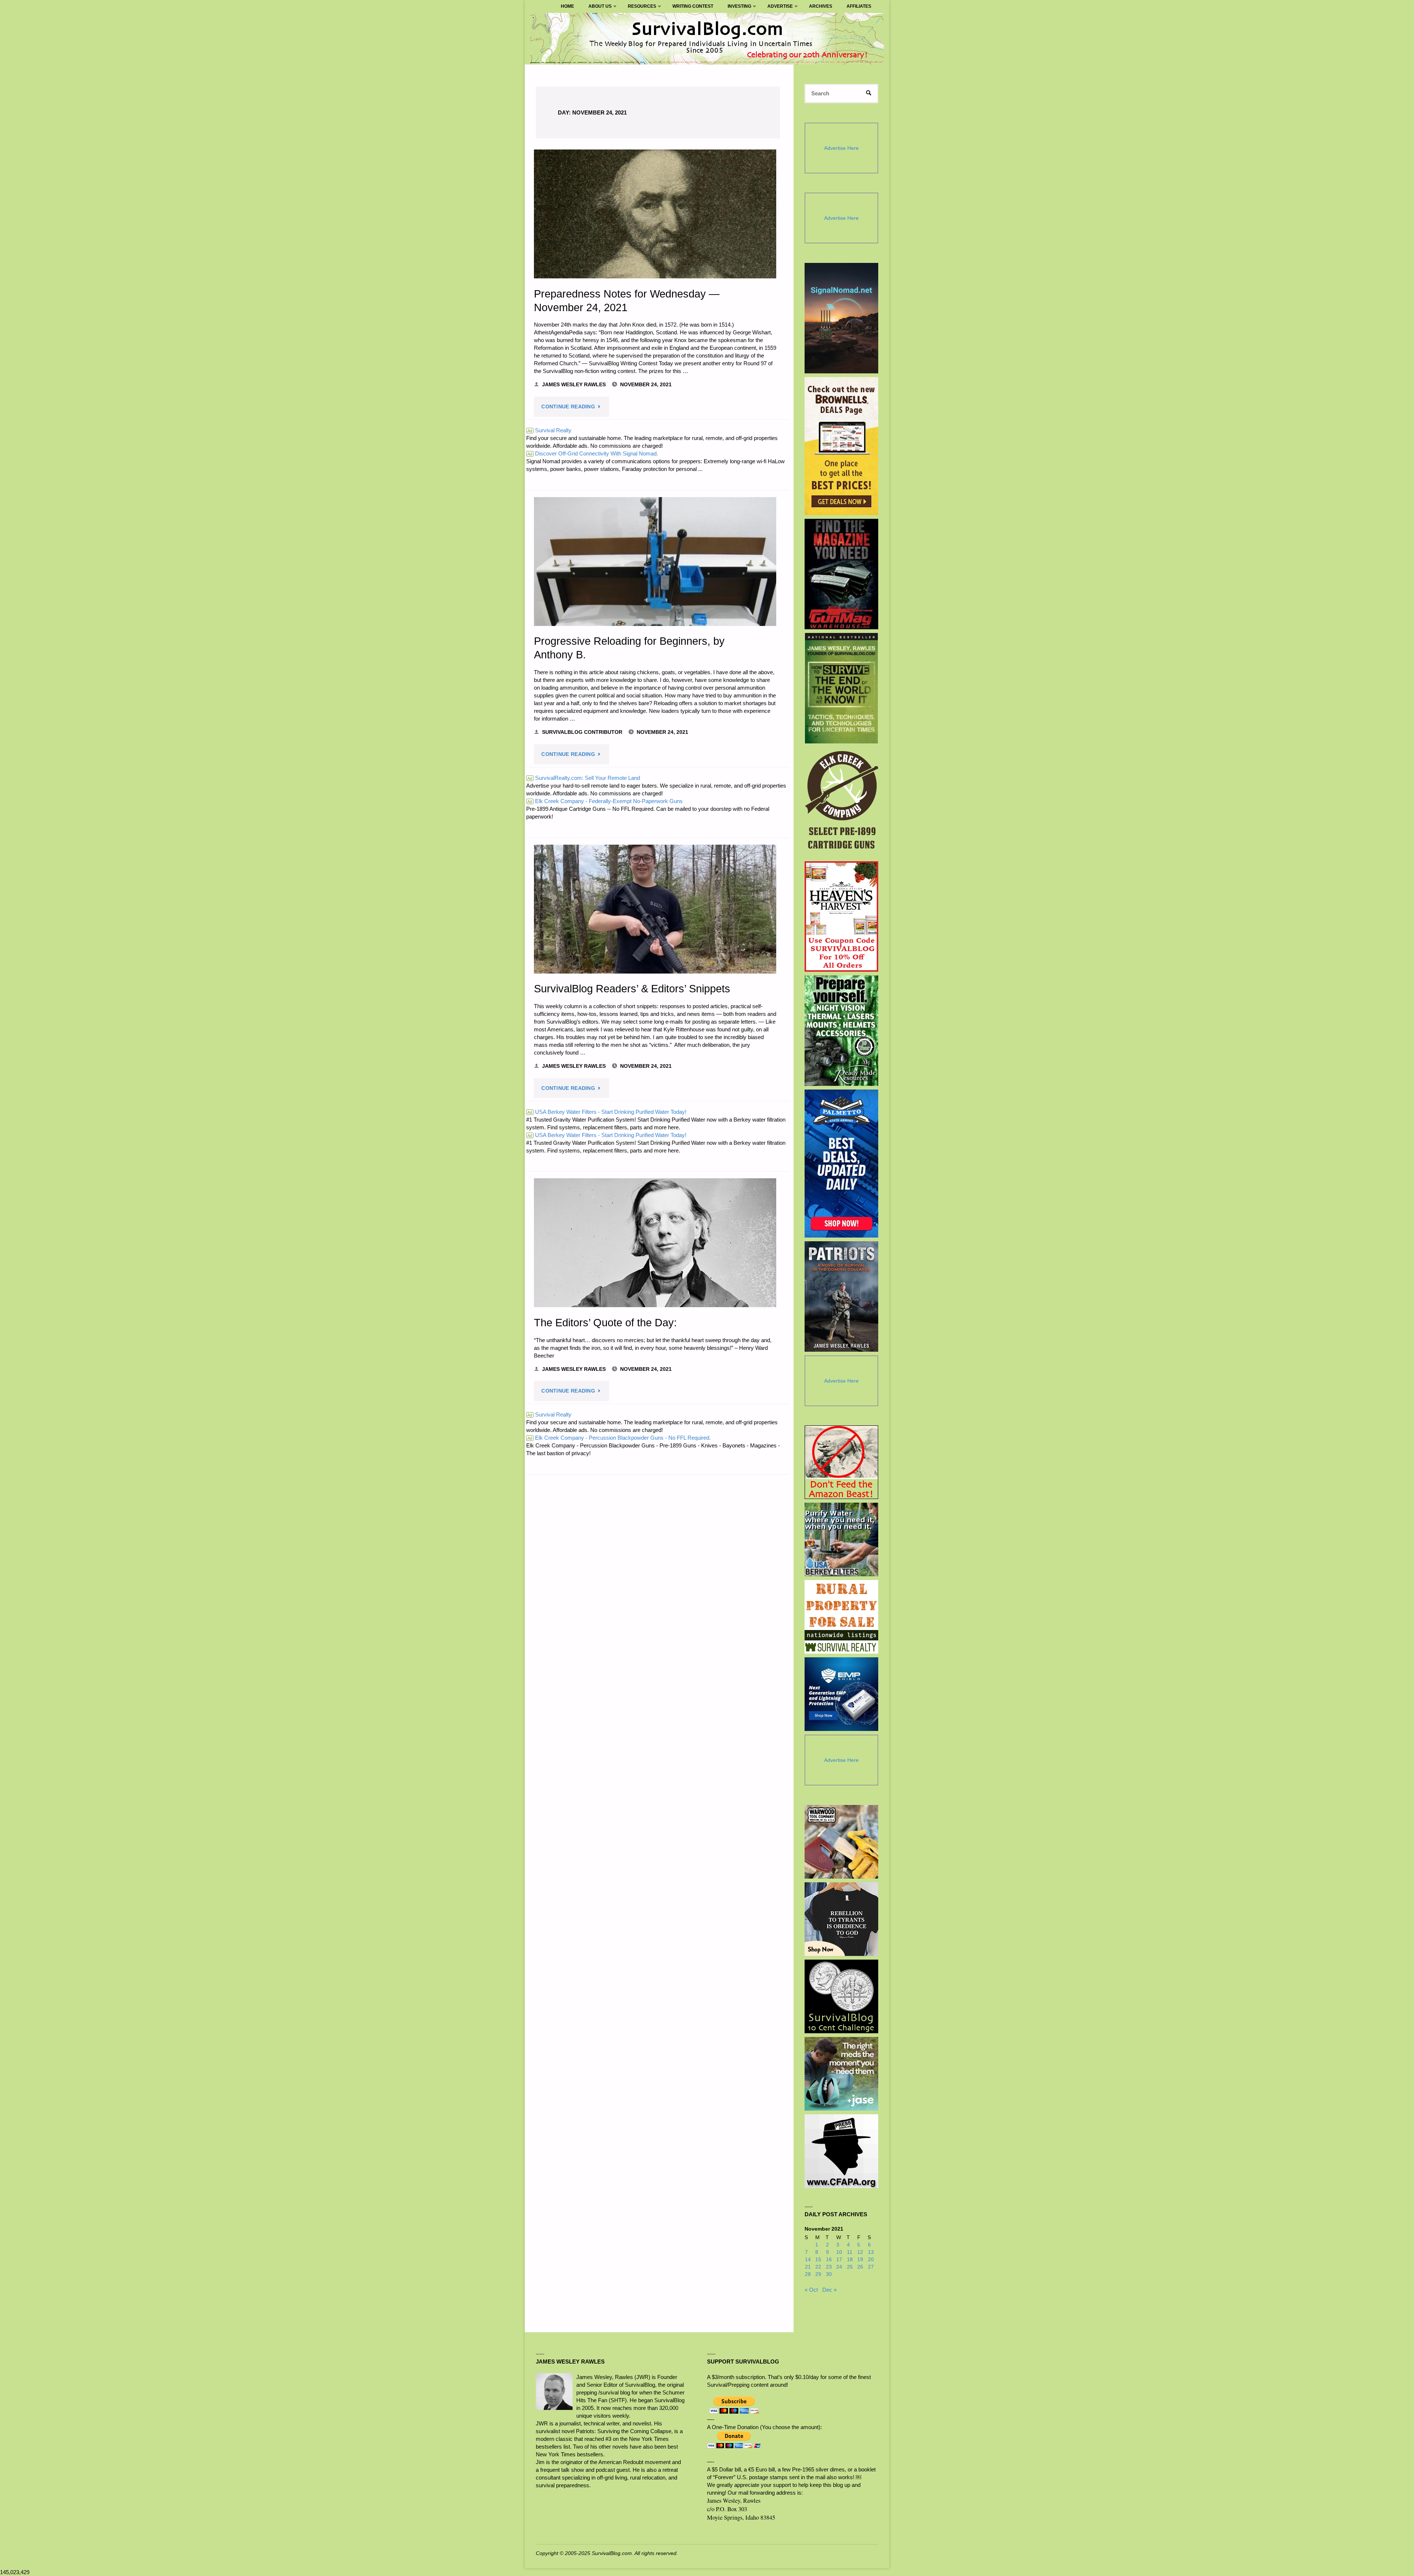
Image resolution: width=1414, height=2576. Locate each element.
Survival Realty (549, 430)
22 (818, 2267)
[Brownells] (842, 446)
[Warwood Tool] (841, 1842)
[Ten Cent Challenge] (841, 1996)
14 (808, 2260)
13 (871, 2252)
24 (839, 2267)
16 (829, 2260)
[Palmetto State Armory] (842, 1163)
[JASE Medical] (841, 2074)
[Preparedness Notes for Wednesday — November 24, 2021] (655, 214)
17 (839, 2260)
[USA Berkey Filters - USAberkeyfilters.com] (841, 1539)
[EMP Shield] (841, 1694)
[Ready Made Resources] (842, 1031)
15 (818, 2260)
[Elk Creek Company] (842, 802)
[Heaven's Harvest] (842, 917)
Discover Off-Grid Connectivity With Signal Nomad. (593, 453)
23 (829, 2267)
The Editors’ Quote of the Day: (605, 1323)
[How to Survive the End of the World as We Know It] (842, 688)
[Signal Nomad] (842, 318)
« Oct (811, 2290)
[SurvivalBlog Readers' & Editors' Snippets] (655, 909)
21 (808, 2267)
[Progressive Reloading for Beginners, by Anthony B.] (655, 562)
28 (808, 2274)
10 (839, 2252)
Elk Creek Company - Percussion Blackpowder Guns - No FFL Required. (619, 1438)
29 (818, 2274)
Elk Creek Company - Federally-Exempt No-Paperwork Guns (605, 801)
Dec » (829, 2290)
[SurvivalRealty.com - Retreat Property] (841, 1617)
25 (850, 2267)
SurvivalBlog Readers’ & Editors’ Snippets (632, 989)
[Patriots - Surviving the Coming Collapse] (842, 1296)
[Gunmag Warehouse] (842, 574)
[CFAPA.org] (841, 2151)
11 (850, 2252)
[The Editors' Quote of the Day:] (655, 1243)
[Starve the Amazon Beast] (841, 1462)
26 (860, 2267)
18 (850, 2260)
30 (829, 2274)
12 (860, 2252)
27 (871, 2267)
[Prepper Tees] (841, 1919)
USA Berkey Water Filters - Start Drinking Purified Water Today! (607, 1112)
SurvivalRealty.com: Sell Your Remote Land (584, 778)
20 (871, 2260)
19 (860, 2260)
